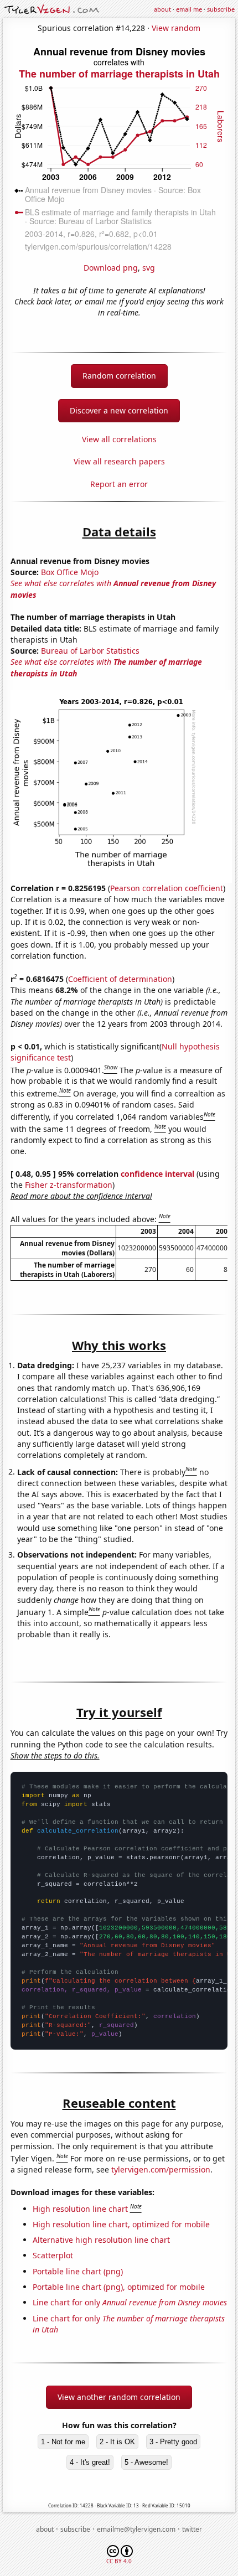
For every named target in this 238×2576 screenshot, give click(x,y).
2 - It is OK (117, 2442)
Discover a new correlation (119, 410)
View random (176, 28)
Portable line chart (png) (78, 2271)
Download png (111, 268)
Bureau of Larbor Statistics (90, 651)
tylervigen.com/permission (161, 2169)
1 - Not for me (63, 2442)
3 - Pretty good (173, 2442)
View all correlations (119, 439)
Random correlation (119, 376)
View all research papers (119, 461)
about (162, 9)
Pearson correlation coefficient (167, 888)
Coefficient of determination (120, 979)
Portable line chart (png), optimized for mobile (119, 2287)
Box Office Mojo (70, 572)
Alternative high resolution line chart (101, 2240)
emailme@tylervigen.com (136, 2529)
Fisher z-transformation (69, 1185)
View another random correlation (119, 2397)
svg (149, 268)
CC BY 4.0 (119, 2561)
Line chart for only (130, 2302)
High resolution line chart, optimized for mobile (121, 2224)
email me (189, 9)
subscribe (221, 9)
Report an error (119, 484)
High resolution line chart (80, 2209)
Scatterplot (53, 2255)
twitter (192, 2529)
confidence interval (157, 1174)
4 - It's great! (90, 2462)
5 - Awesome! (146, 2462)
